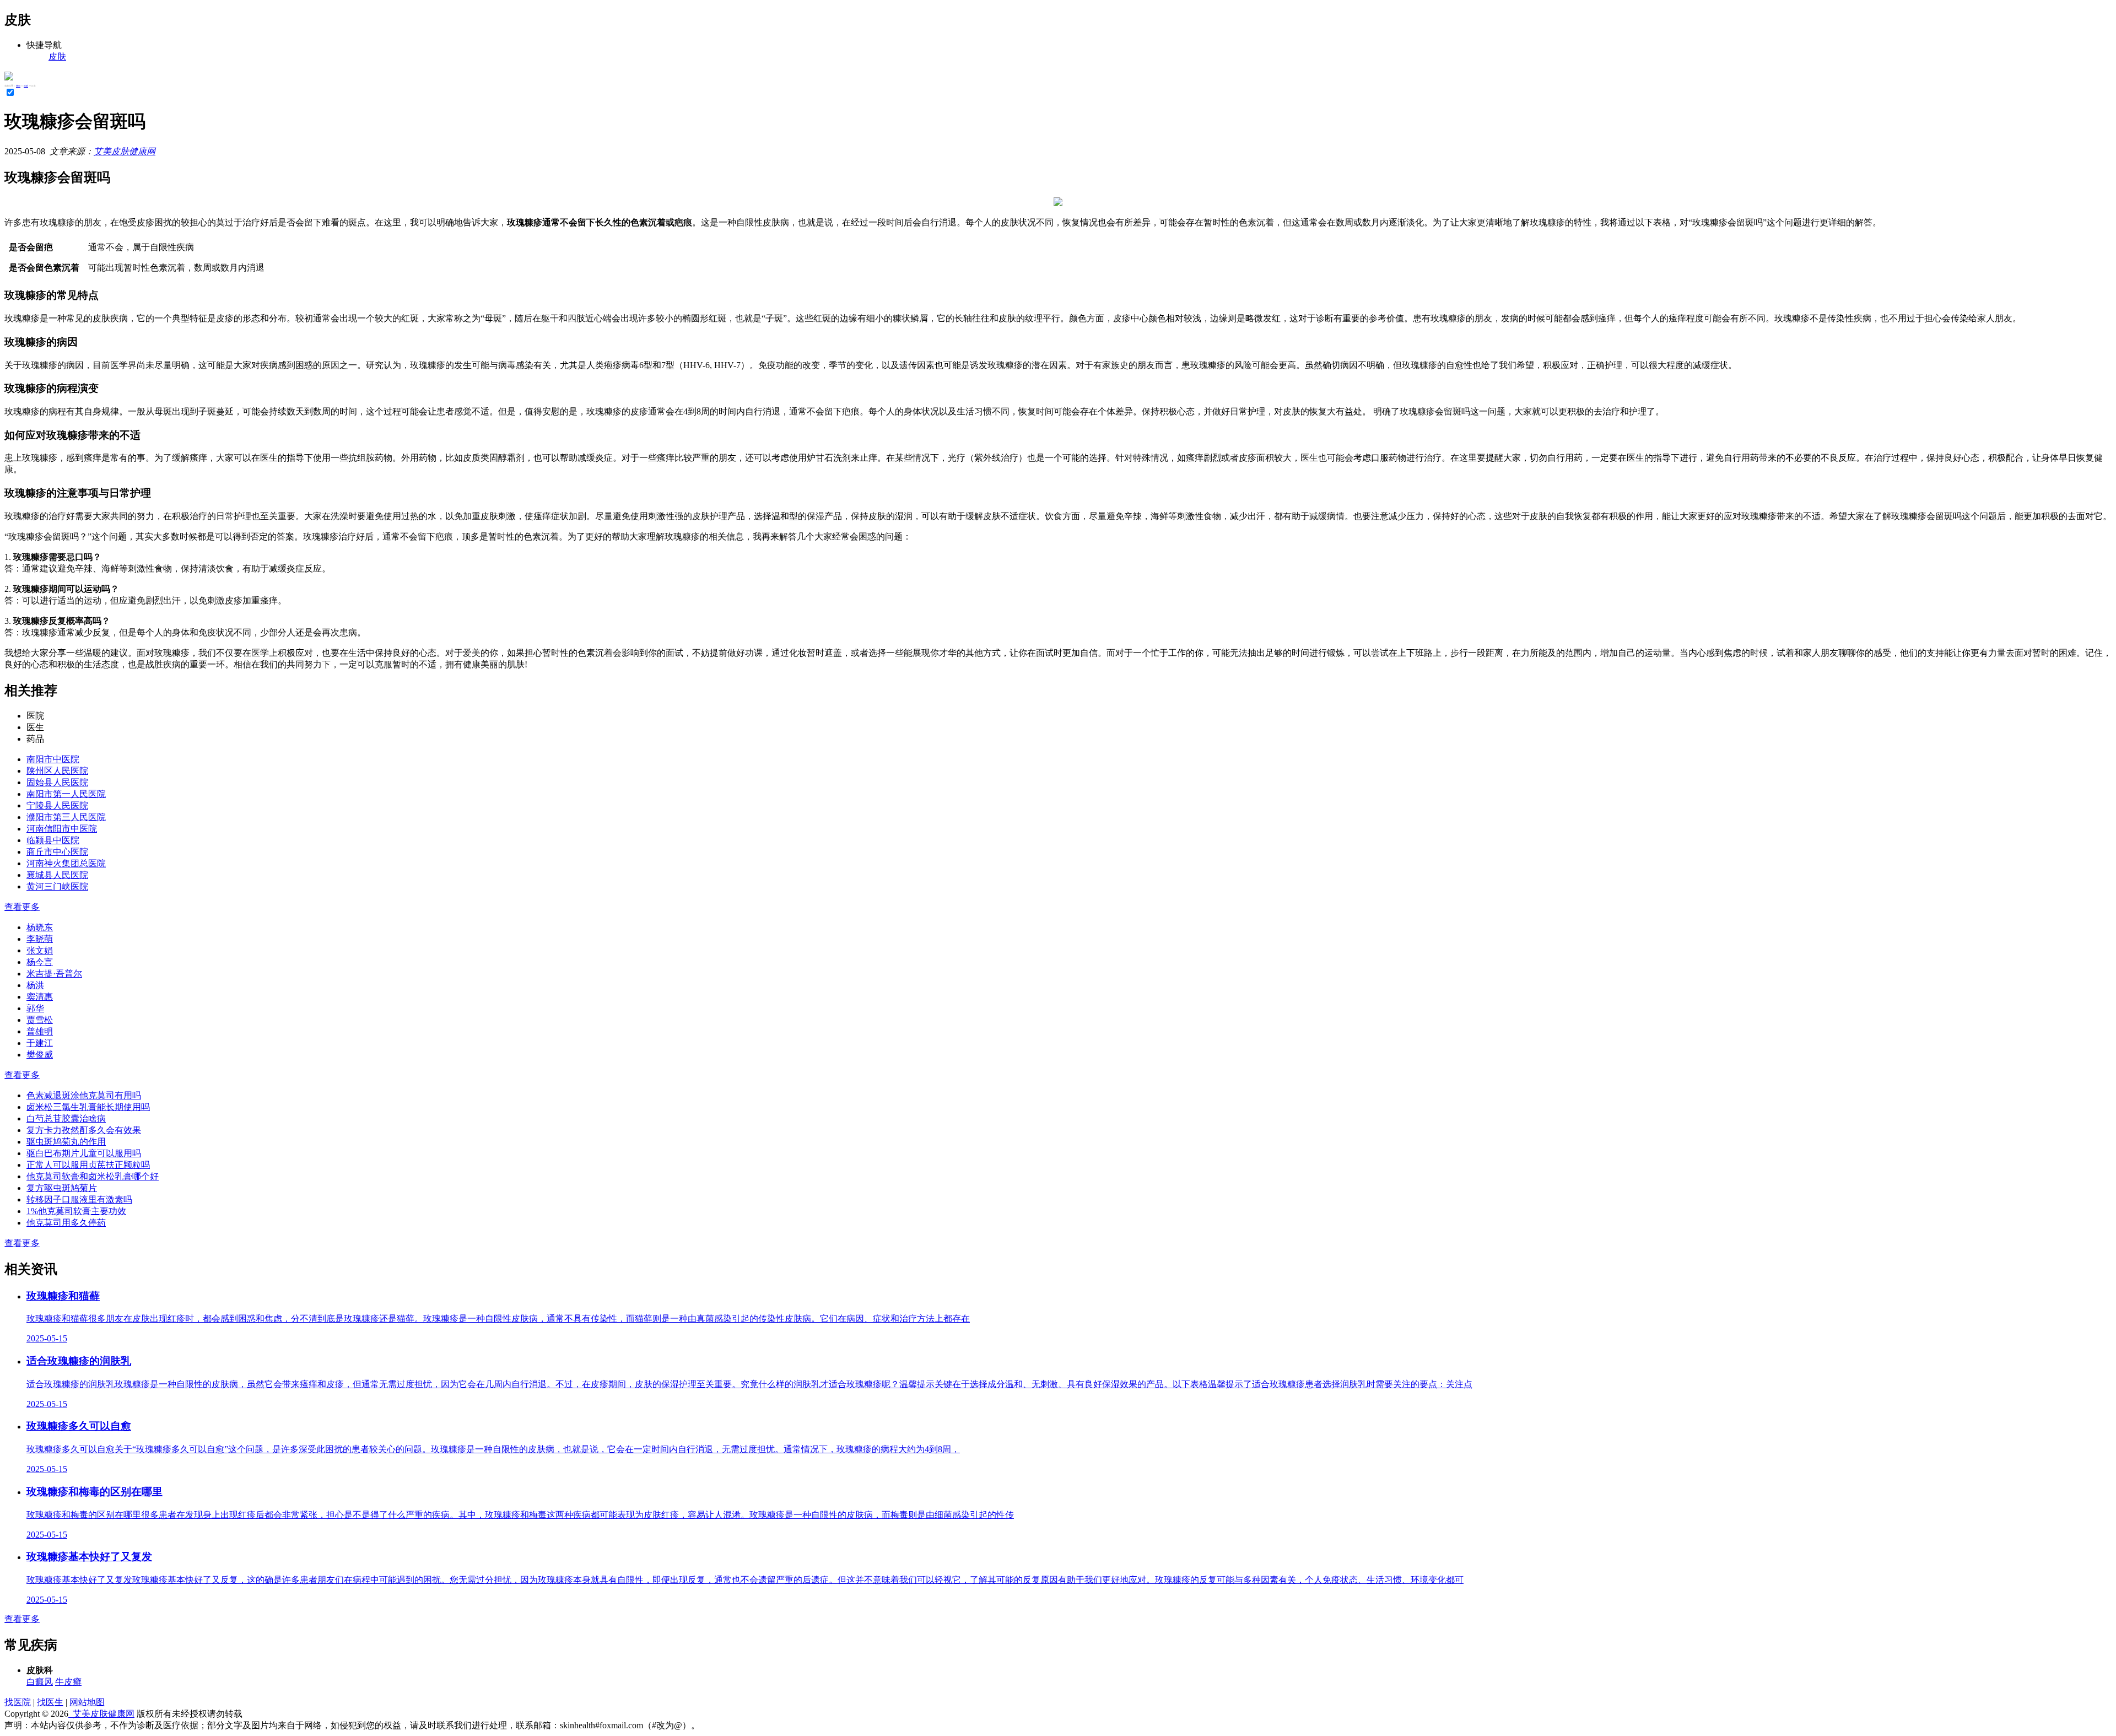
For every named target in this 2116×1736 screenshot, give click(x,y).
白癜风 (40, 1682)
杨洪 (35, 985)
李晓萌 (40, 939)
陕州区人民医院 (57, 771)
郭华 (35, 1008)
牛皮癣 (68, 1682)
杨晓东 (40, 927)
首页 (18, 86)
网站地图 (87, 1702)
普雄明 (40, 1031)
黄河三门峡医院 (57, 886)
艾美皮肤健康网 (125, 151)
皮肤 (26, 86)
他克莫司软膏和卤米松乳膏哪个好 (93, 1176)
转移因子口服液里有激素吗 (79, 1199)
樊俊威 (40, 1055)
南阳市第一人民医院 (66, 794)
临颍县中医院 (53, 840)
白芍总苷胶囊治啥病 (66, 1118)
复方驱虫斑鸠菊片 (62, 1188)
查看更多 (22, 907)
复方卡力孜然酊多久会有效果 (84, 1130)
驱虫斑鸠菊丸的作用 (66, 1142)
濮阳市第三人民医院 (66, 817)
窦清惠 (40, 997)
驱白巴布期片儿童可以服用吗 (84, 1153)
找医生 (50, 1702)
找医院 (18, 1702)
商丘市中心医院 (57, 852)
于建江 (40, 1043)
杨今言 (40, 962)
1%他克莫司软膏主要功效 (76, 1211)
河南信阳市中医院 (62, 829)
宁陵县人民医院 (57, 805)
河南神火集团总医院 (66, 863)
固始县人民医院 (57, 782)
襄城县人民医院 (57, 875)
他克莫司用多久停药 (66, 1223)
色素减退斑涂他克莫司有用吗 (84, 1095)
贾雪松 (40, 1020)
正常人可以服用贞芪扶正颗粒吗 (88, 1165)
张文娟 (40, 950)
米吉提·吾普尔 (54, 974)
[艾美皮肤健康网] (9, 77)
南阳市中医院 (53, 759)
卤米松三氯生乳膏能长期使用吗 (88, 1107)
